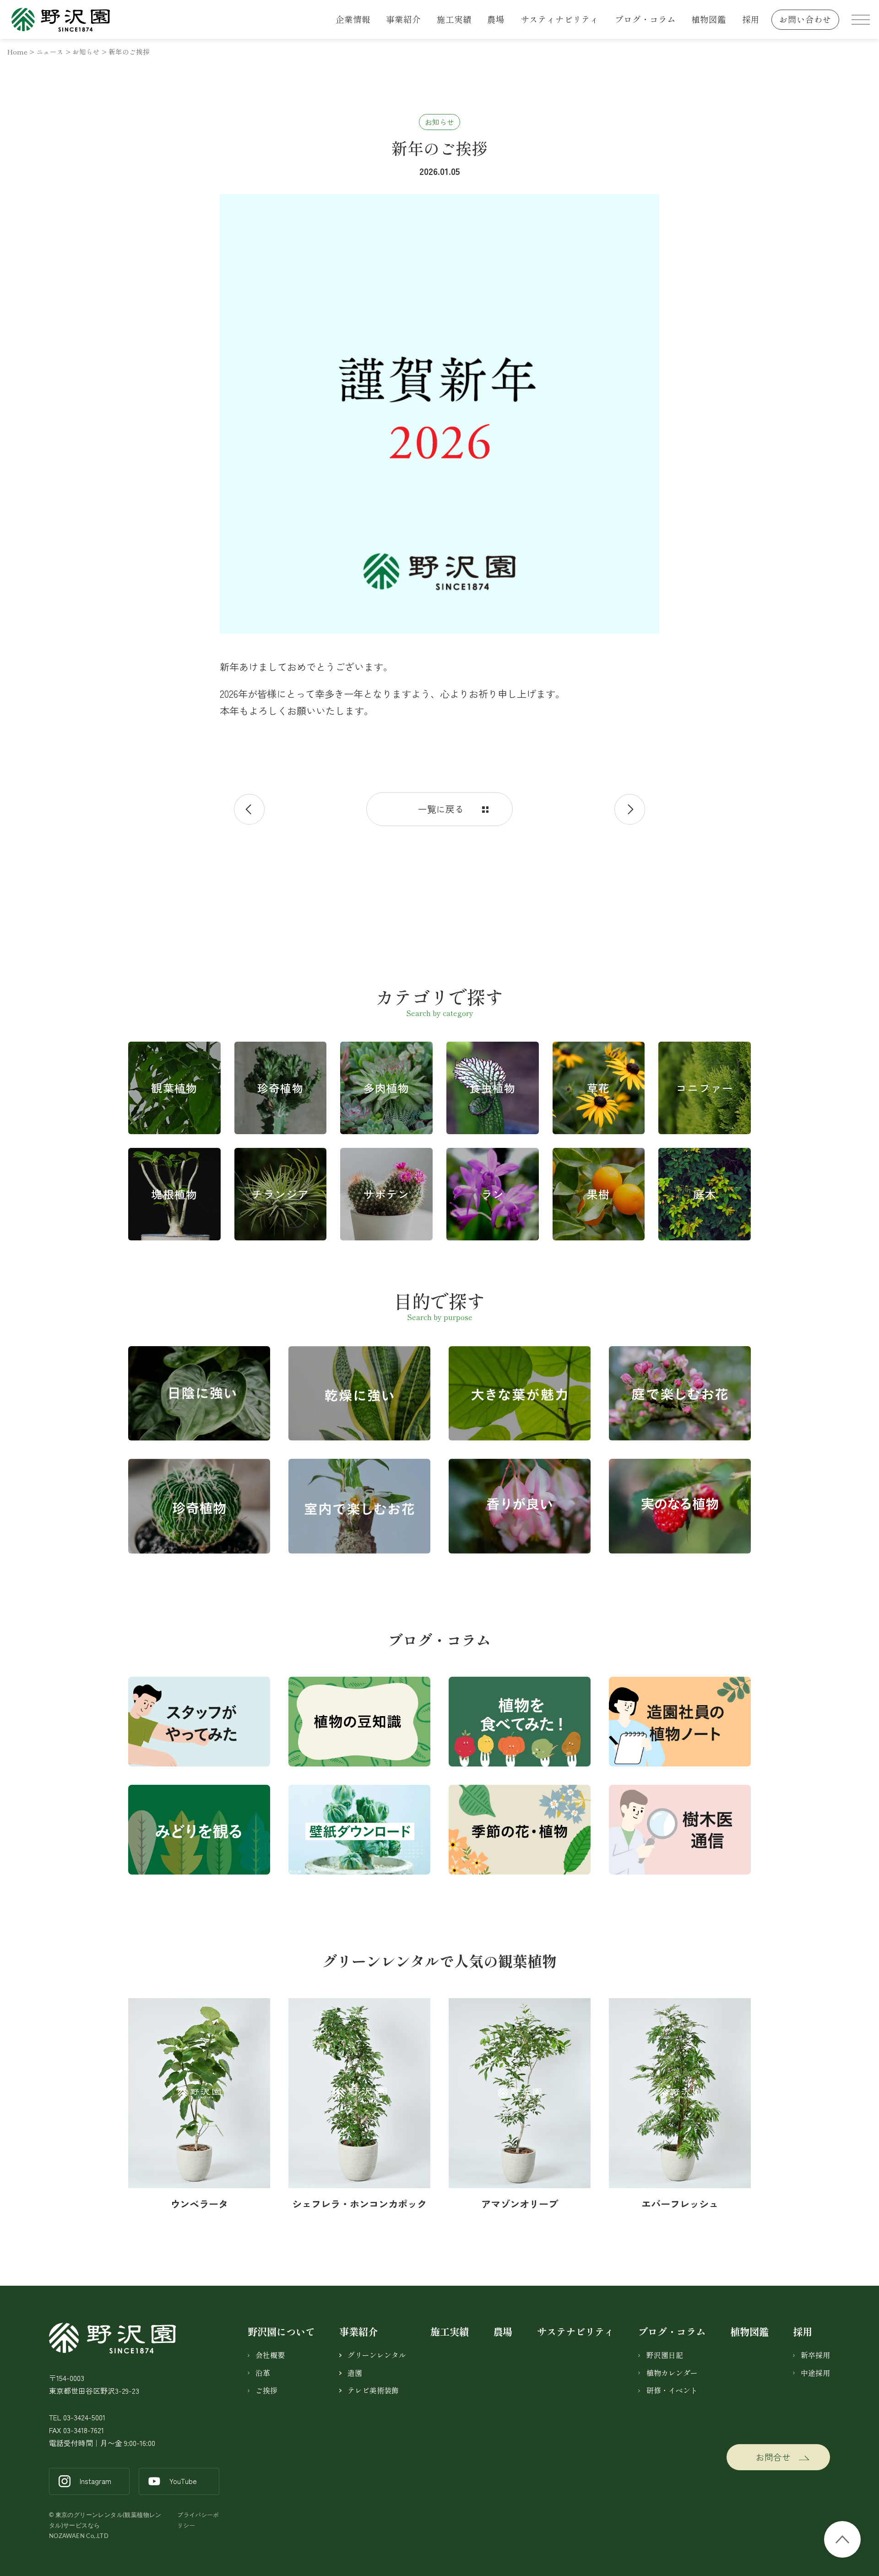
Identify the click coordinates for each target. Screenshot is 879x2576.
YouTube (183, 2481)
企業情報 (353, 19)
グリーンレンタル (377, 2355)
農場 (496, 19)
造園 (355, 2373)
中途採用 (815, 2373)
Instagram (95, 2481)
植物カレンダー (672, 2373)
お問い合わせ (805, 19)
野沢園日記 (665, 2355)
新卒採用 (815, 2355)
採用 (751, 19)
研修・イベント (672, 2390)
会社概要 (270, 2355)
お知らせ (439, 122)
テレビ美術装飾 (373, 2390)
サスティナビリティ (560, 19)
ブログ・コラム (645, 19)
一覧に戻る (441, 809)
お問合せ (773, 2457)
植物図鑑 (709, 19)
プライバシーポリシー (198, 2520)
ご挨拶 (266, 2390)
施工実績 (454, 19)
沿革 (263, 2373)
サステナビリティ (575, 2331)
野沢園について (281, 2331)
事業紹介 (403, 19)
